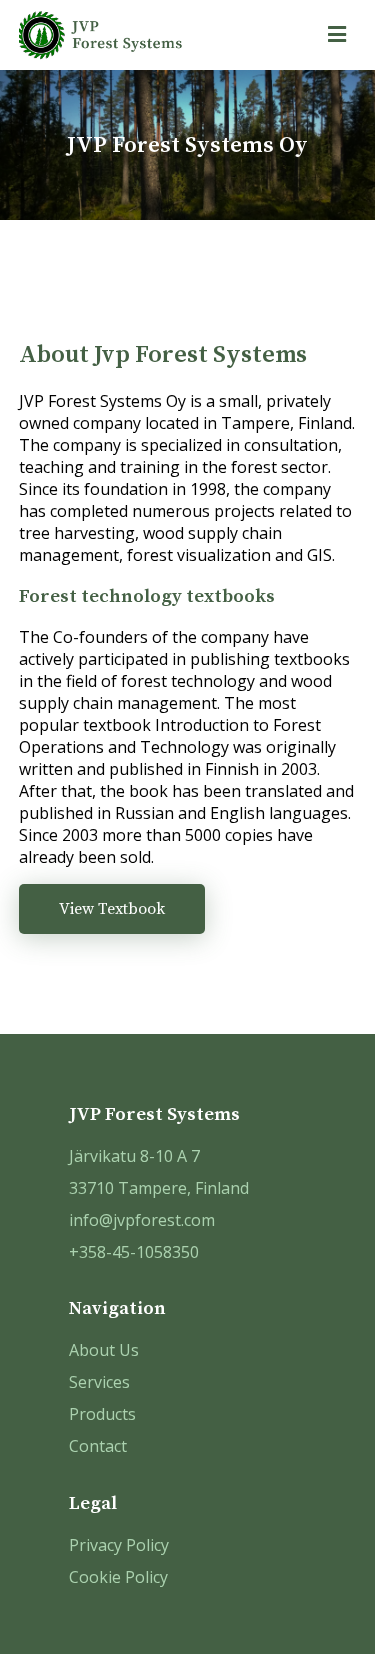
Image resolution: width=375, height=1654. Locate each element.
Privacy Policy (119, 1545)
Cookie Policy (118, 1577)
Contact (98, 1446)
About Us (104, 1350)
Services (99, 1382)
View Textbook (112, 909)
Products (102, 1414)
